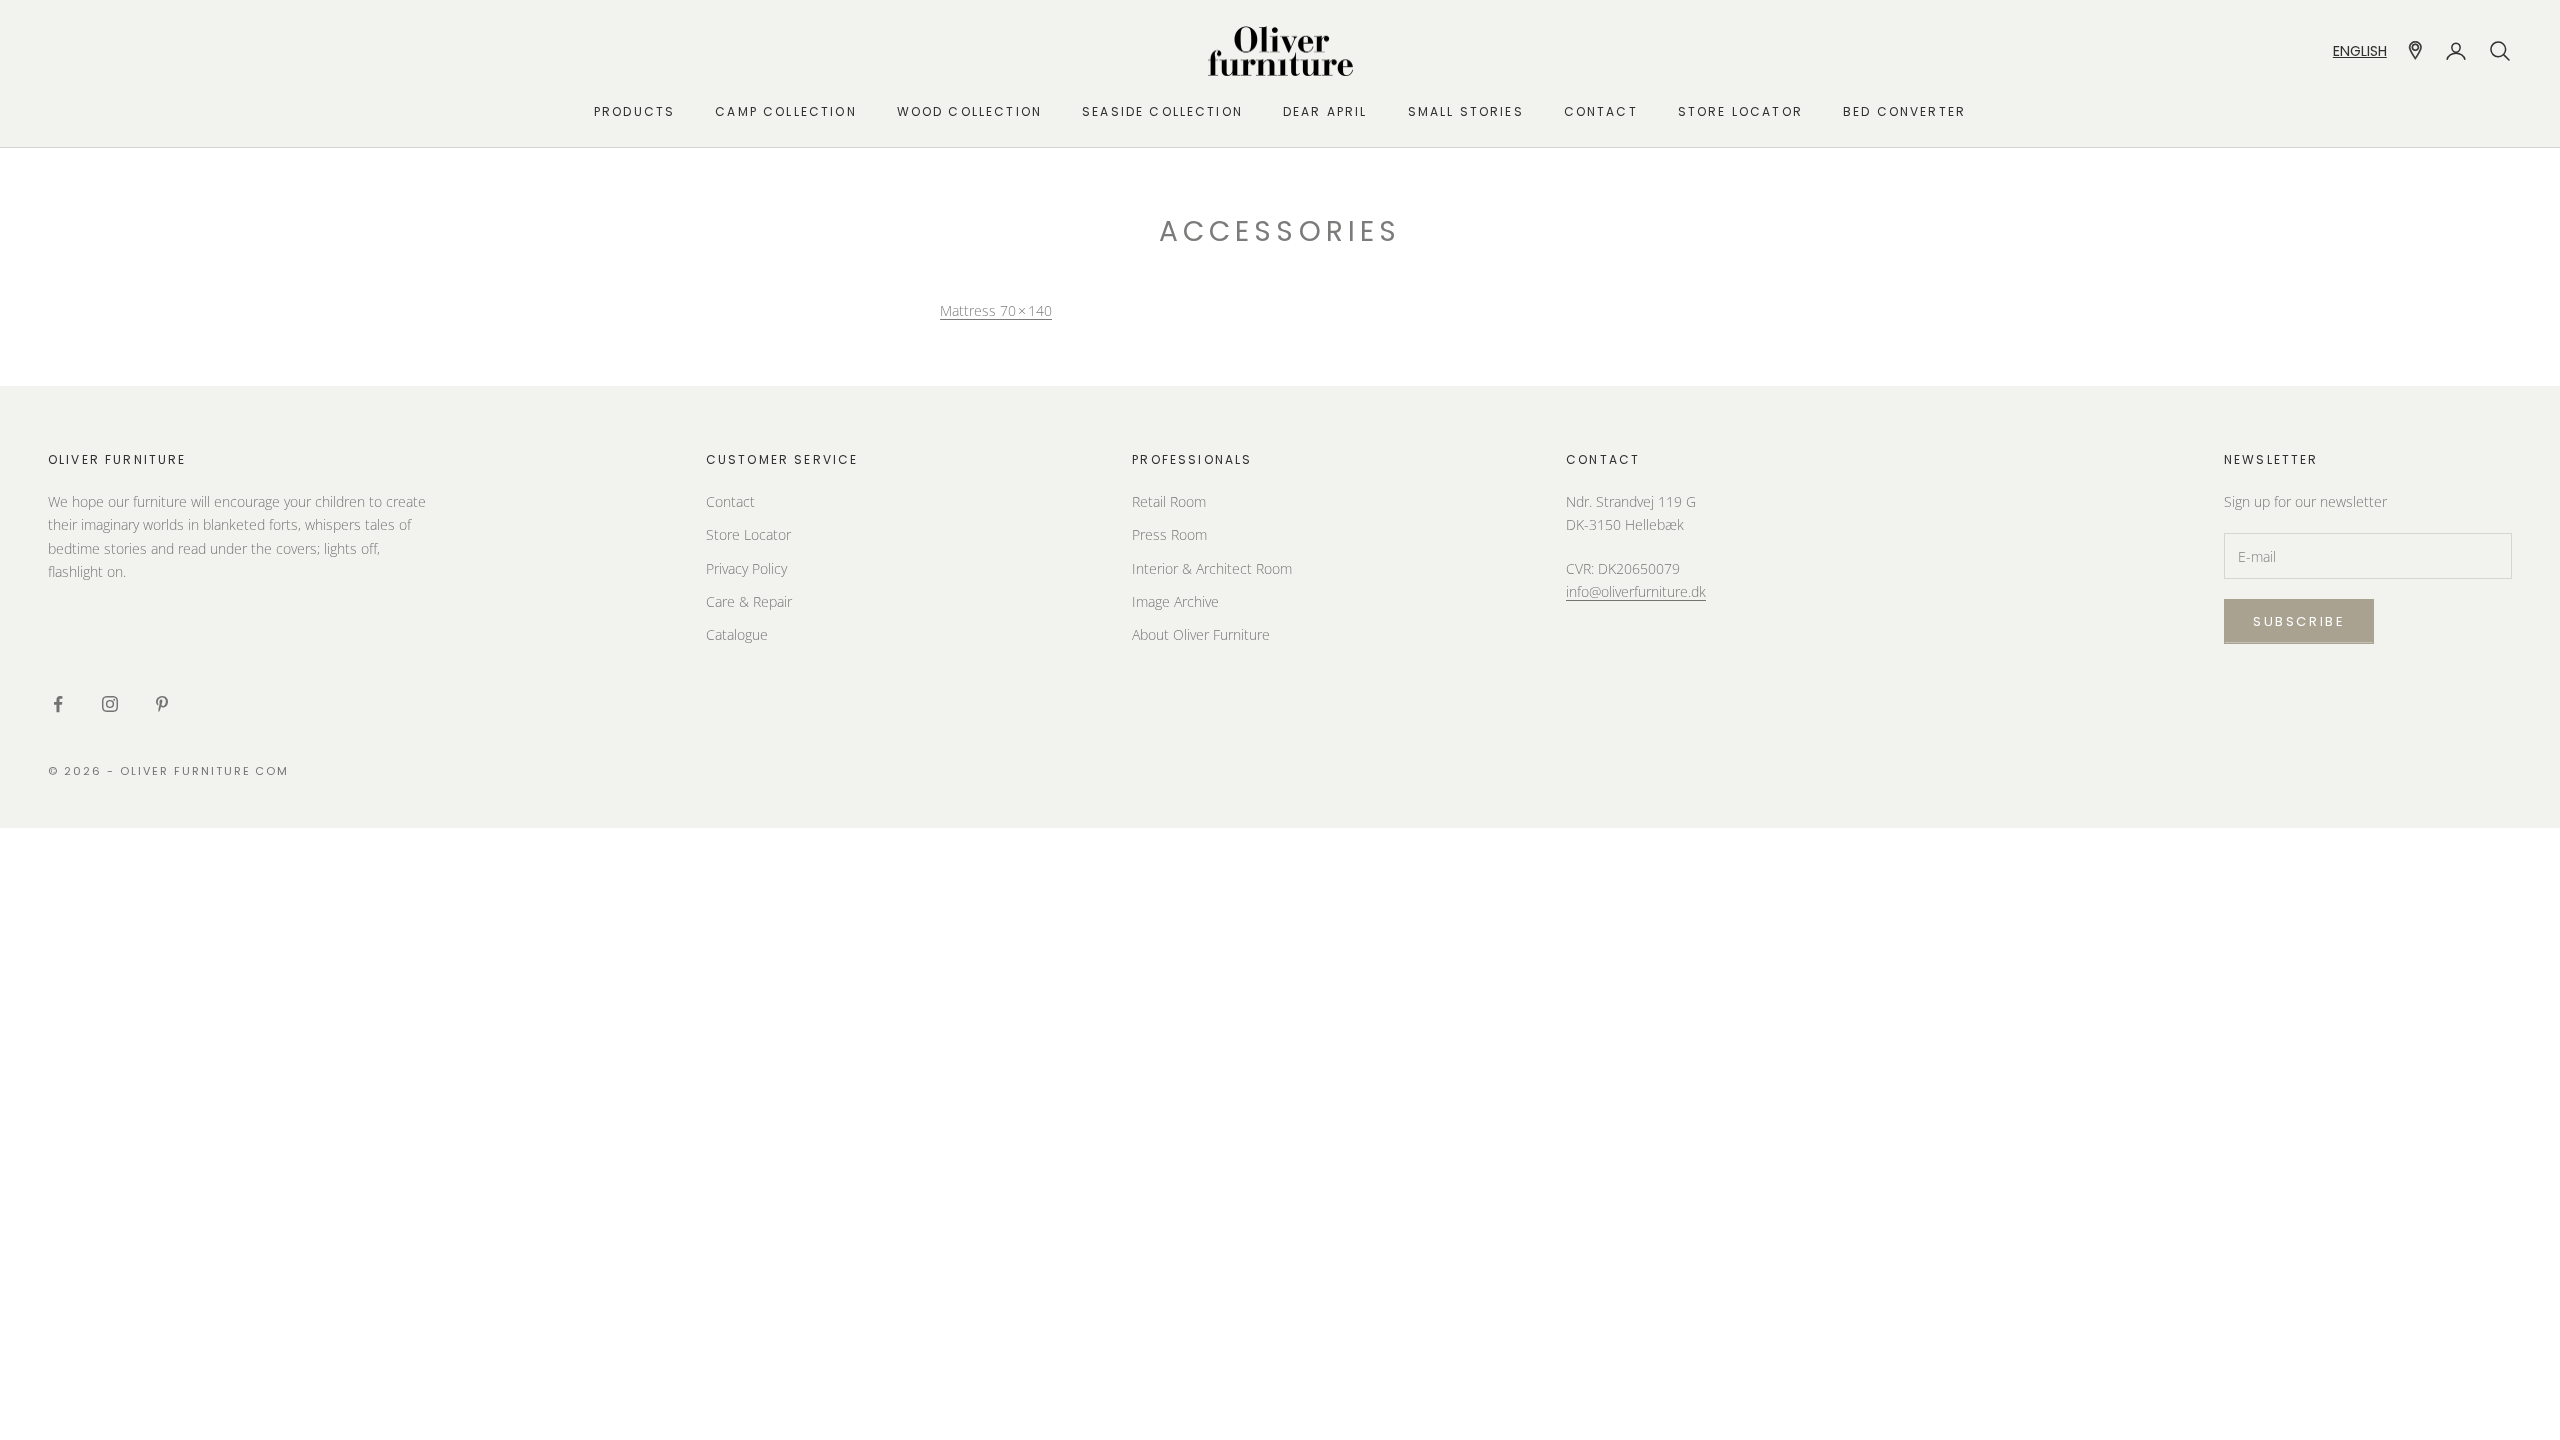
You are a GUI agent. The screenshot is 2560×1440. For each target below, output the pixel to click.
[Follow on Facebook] (58, 704)
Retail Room (1169, 501)
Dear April (1325, 111)
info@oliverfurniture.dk (1636, 591)
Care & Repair (749, 601)
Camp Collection (785, 111)
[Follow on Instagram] (110, 704)
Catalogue (737, 634)
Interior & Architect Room (1212, 568)
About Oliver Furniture (1201, 634)
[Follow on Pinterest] (162, 704)
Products (634, 111)
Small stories (1466, 111)
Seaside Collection (1162, 111)
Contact (1601, 111)
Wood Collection (969, 111)
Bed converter (1904, 111)
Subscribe (2299, 621)
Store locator (1740, 111)
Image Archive (1175, 601)
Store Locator (748, 534)
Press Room (1169, 534)
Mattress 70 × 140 (996, 310)
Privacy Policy (746, 568)
